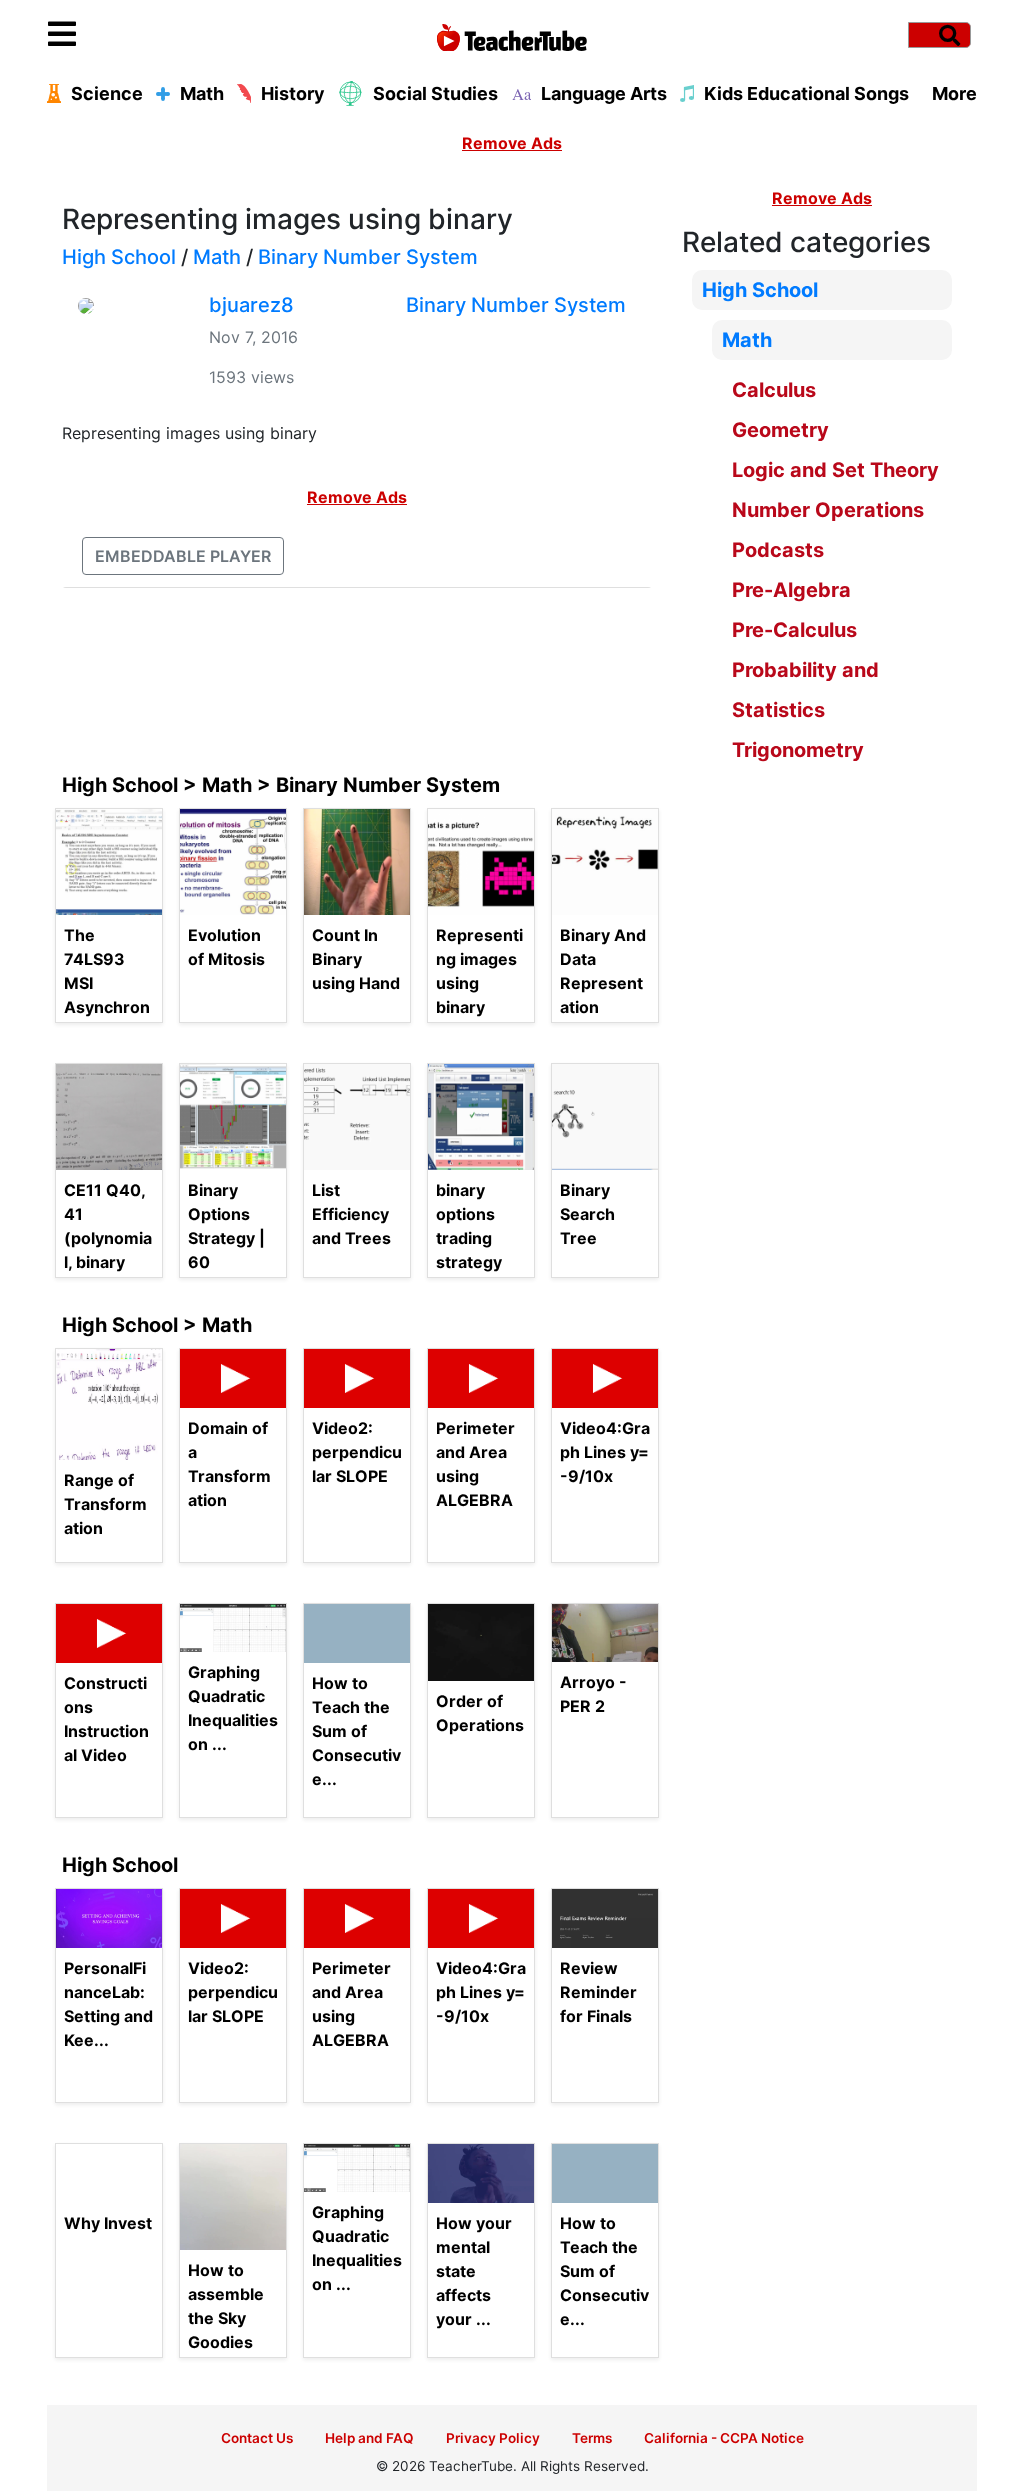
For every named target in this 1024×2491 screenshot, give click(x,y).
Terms (592, 2438)
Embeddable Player (183, 556)
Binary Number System (368, 257)
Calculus (774, 390)
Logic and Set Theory (835, 470)
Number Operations (828, 510)
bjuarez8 (251, 305)
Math (217, 257)
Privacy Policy (493, 2438)
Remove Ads (512, 143)
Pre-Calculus (794, 630)
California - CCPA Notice (724, 2438)
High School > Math (157, 1325)
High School (119, 257)
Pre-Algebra (791, 590)
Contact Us (257, 2438)
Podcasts (778, 550)
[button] (164, 35)
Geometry (780, 430)
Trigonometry (798, 750)
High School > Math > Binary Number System (281, 785)
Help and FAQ (369, 2438)
